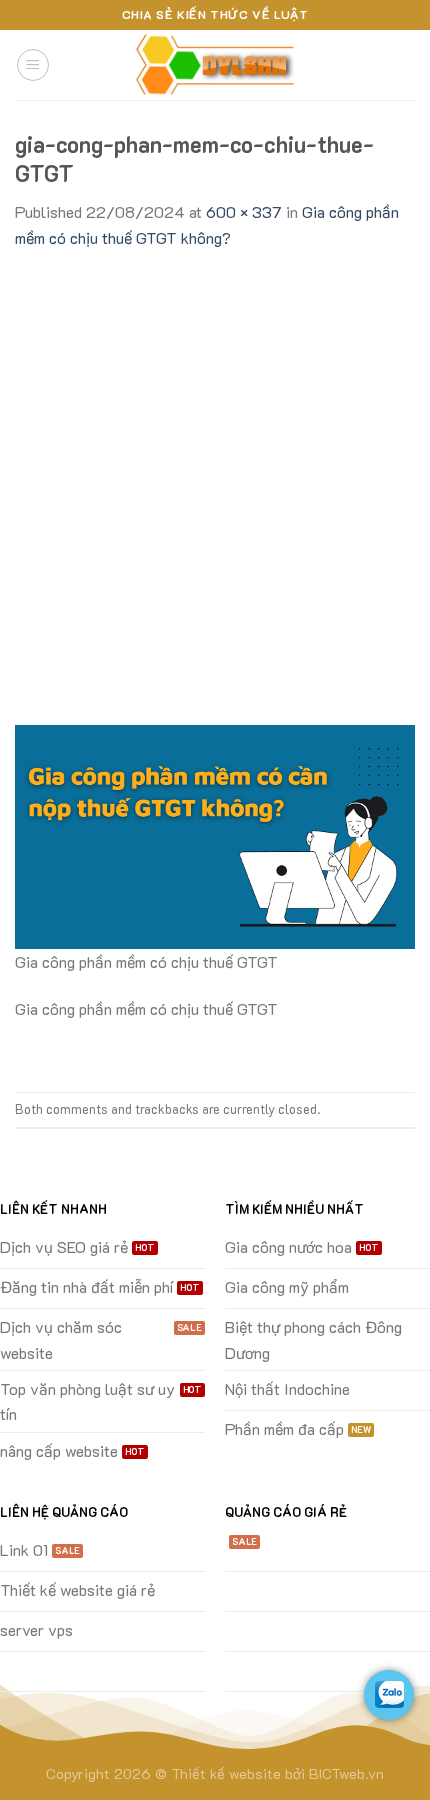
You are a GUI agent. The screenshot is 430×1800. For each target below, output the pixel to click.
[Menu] (33, 65)
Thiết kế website (226, 1773)
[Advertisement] (215, 476)
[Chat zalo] (389, 1695)
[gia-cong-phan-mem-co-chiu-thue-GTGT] (215, 834)
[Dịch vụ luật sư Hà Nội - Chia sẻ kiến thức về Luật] (215, 65)
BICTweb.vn (346, 1773)
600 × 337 (244, 211)
